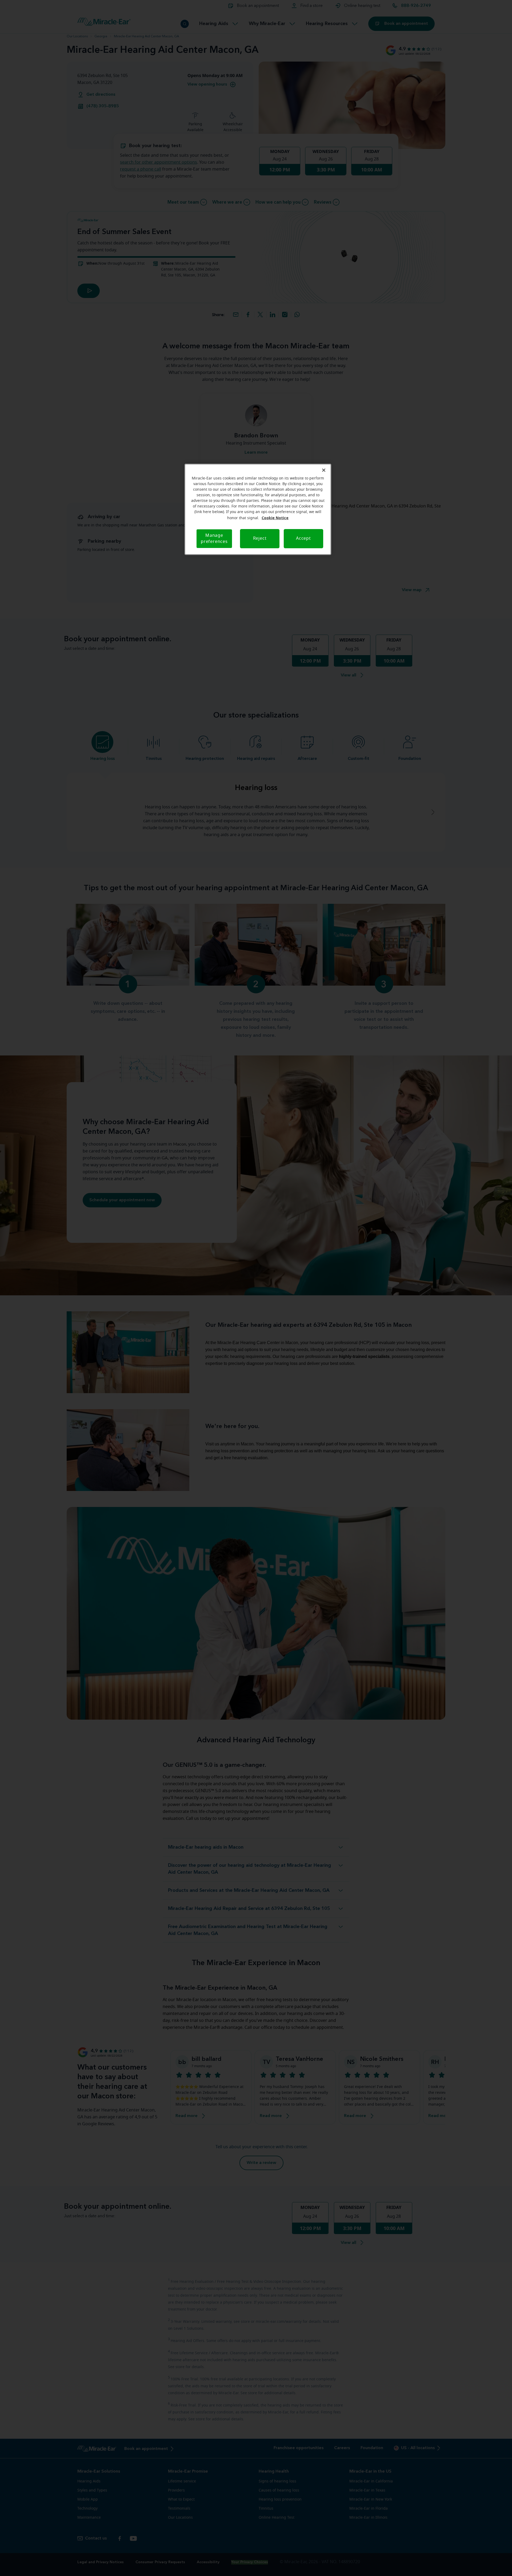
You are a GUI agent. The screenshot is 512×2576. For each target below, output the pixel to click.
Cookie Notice (275, 518)
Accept (303, 538)
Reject (260, 538)
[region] (258, 509)
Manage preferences (214, 539)
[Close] (324, 470)
